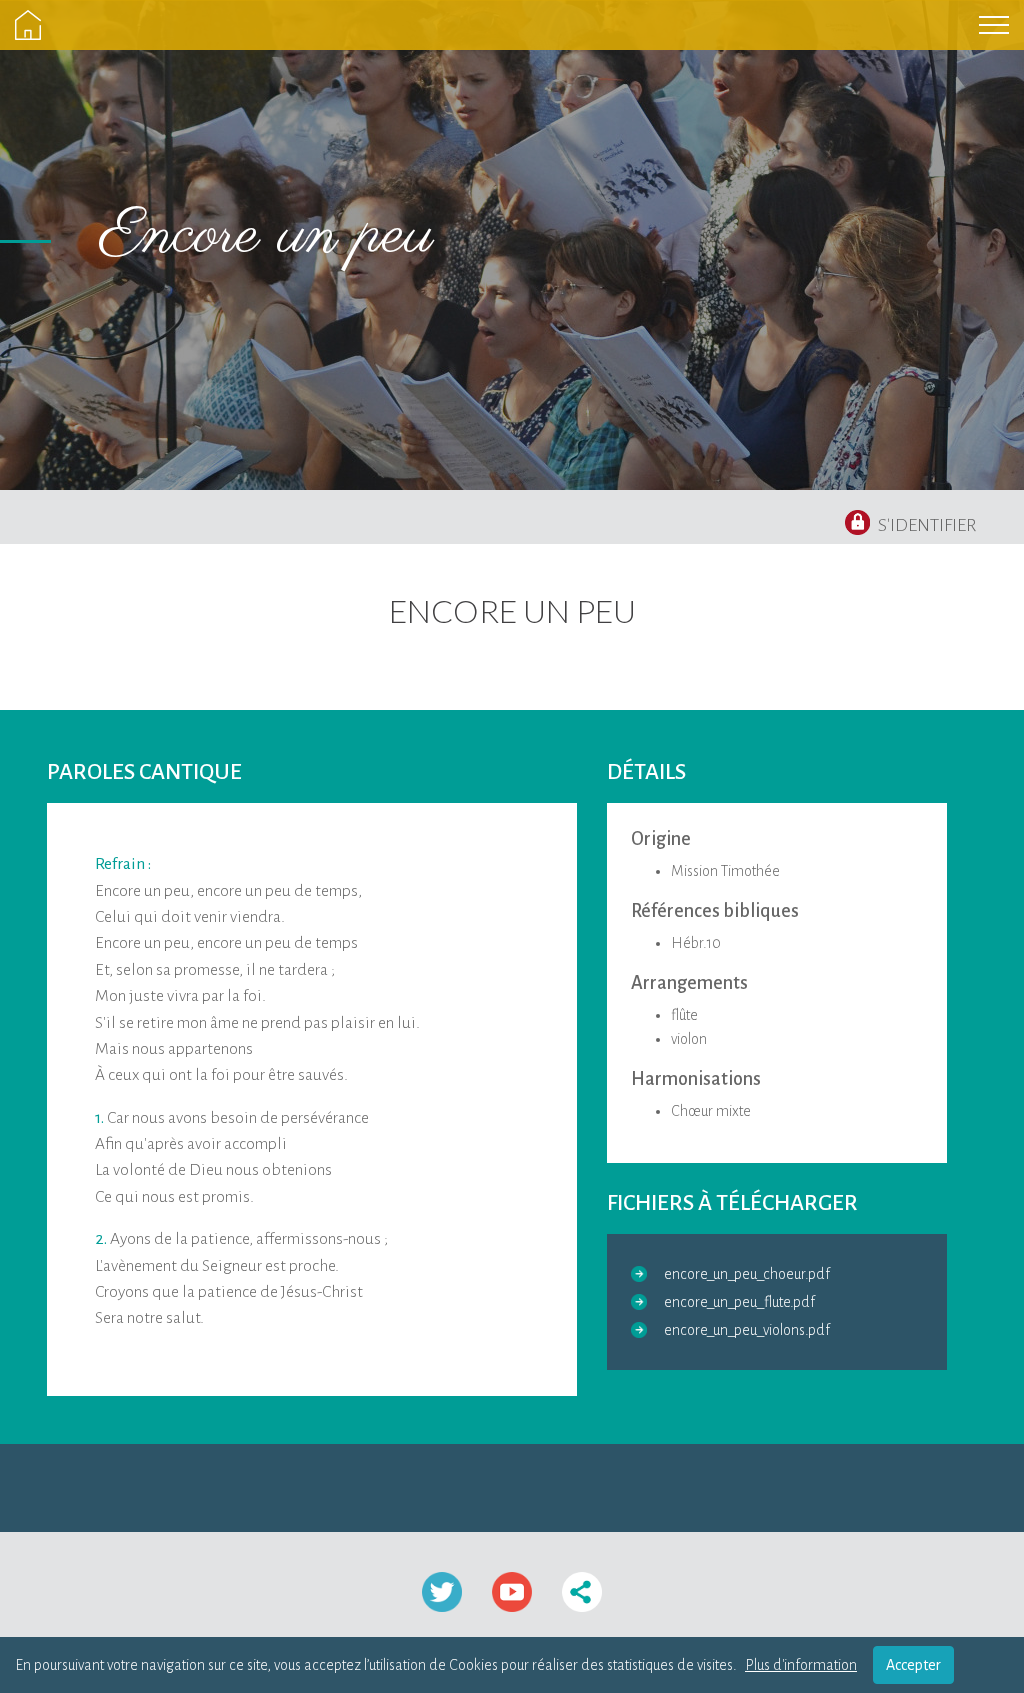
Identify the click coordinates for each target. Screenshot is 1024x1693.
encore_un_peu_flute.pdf (739, 1302)
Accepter (913, 1665)
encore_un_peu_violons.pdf (747, 1330)
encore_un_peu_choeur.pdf (747, 1274)
